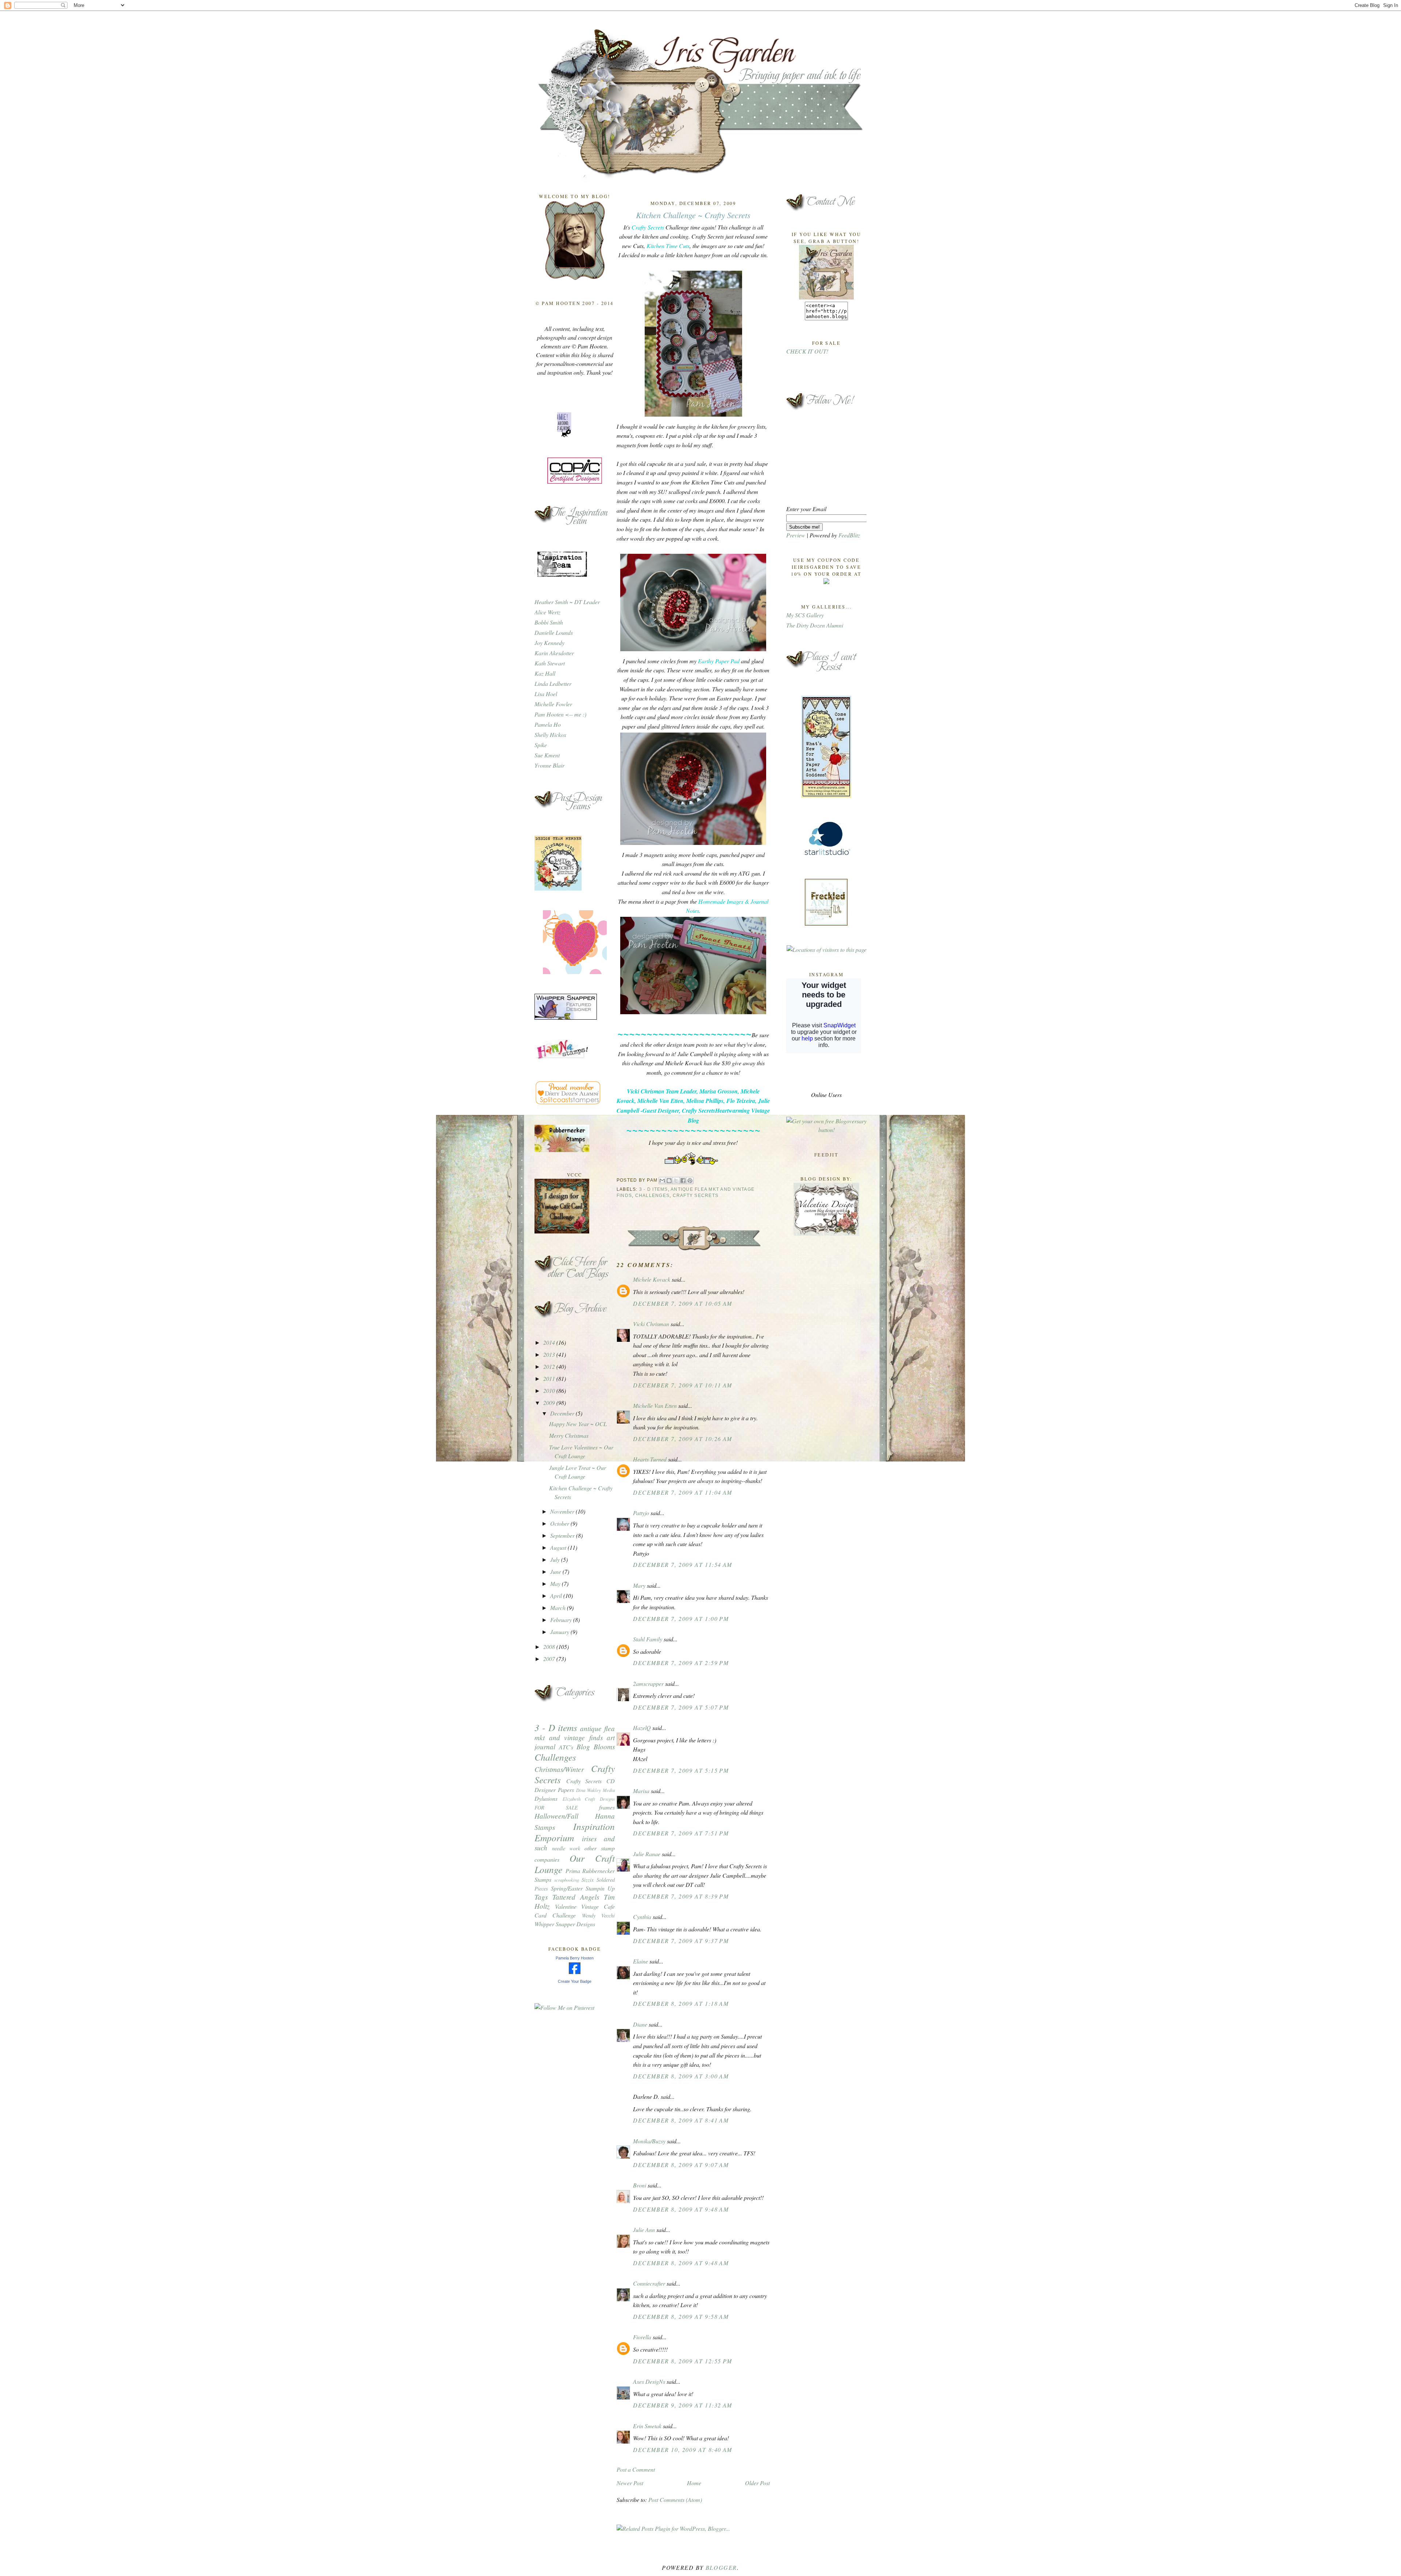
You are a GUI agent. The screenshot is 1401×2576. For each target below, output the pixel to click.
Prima (573, 1871)
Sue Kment (547, 755)
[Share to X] (676, 1181)
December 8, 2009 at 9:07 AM (681, 2165)
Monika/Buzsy (649, 2141)
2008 (550, 1647)
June (556, 1571)
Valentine (566, 1906)
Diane (640, 2024)
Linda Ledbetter (553, 683)
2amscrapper (648, 1683)
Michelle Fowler (553, 704)
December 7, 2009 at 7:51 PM (681, 1833)
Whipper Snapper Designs (565, 1924)
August (559, 1547)
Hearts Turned (650, 1459)
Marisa (641, 1791)
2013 (550, 1354)
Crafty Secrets (696, 1196)
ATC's (566, 1747)
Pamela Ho (548, 724)
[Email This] (662, 1181)
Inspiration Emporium (575, 1832)
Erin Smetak (647, 2426)
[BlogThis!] (669, 1181)
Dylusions (546, 1798)
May (556, 1584)
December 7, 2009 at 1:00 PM (681, 1619)
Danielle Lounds (554, 632)
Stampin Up (600, 1888)
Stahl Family (648, 1639)
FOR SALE (556, 1808)
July (556, 1559)
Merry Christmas (569, 1435)
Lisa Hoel (546, 694)
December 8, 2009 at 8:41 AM (681, 2120)
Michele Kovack (652, 1279)
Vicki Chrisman (651, 1324)
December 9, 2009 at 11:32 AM (683, 2405)
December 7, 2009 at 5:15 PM (681, 1770)
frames (607, 1807)
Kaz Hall (545, 673)
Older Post (757, 2483)
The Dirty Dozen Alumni (815, 625)
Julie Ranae (647, 1854)
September (563, 1535)
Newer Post (630, 2483)
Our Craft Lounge (575, 1864)
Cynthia (642, 1917)
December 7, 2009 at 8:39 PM (681, 1896)
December (563, 1413)
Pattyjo (641, 1513)
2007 (550, 1659)
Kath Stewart (550, 663)
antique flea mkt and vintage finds (575, 1733)
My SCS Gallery (805, 615)
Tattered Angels (576, 1897)
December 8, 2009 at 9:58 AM (681, 2316)
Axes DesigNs (649, 2381)
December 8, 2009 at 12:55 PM (683, 2361)
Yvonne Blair (549, 765)
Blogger (721, 2567)
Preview (796, 535)
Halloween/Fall (556, 1816)
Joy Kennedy (549, 643)
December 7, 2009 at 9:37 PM (681, 1941)
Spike (541, 745)
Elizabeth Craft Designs (589, 1799)
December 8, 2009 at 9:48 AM (681, 2209)
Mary (639, 1585)
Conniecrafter (649, 2283)
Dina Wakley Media (595, 1790)
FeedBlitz (849, 535)
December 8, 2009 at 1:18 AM (681, 2003)
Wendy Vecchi (598, 1915)
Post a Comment (636, 2469)
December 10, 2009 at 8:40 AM (683, 2450)
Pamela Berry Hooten (575, 1958)
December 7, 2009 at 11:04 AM (683, 1492)
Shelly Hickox (550, 735)
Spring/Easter (567, 1888)
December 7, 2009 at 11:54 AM (683, 1565)
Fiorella (642, 2337)
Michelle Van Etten (655, 1405)
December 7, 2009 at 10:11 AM (683, 1385)
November (563, 1511)
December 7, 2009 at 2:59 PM (681, 1663)
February (562, 1620)
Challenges (555, 1757)
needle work (566, 1848)
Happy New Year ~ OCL (578, 1424)
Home (694, 2483)
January (560, 1632)
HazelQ (642, 1728)
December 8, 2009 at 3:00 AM (681, 2076)
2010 (550, 1391)
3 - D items (556, 1727)
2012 (550, 1366)
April (557, 1596)
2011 (550, 1378)
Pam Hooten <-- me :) (560, 714)
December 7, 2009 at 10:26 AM (683, 1439)
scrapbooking (567, 1880)
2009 (550, 1403)
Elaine (640, 1961)
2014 (550, 1342)
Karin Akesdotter (554, 653)
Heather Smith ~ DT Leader (567, 602)
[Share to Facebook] (683, 1181)
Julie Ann (644, 2230)
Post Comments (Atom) (675, 2500)
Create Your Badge (575, 1981)
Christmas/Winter (559, 1769)
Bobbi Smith (549, 622)
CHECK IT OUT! (807, 351)
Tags (541, 1897)
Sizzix (588, 1880)
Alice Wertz (547, 612)
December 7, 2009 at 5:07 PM (681, 1707)
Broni (640, 2185)
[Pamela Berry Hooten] (575, 1972)
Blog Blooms (596, 1746)
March (559, 1608)
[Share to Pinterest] (690, 1181)
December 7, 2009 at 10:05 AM (683, 1303)
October (560, 1523)
